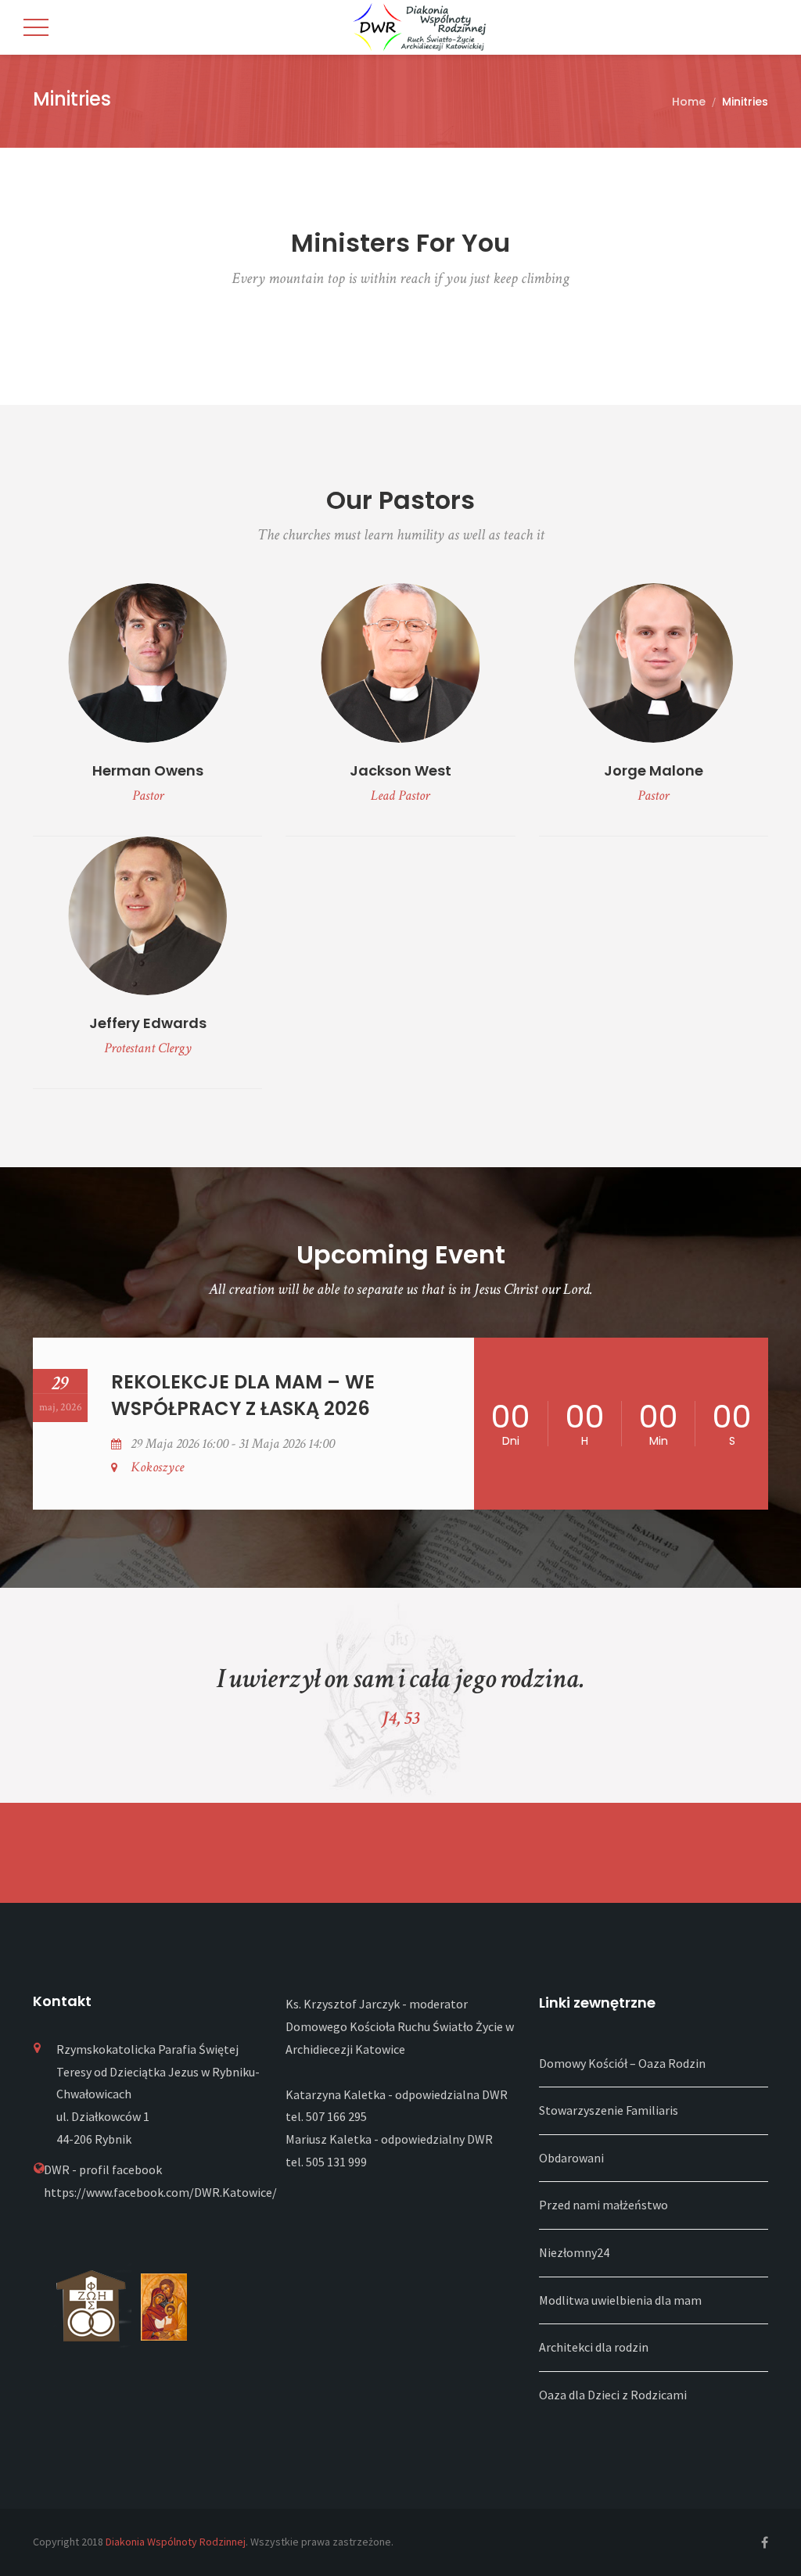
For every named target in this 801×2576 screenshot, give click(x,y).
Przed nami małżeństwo (603, 2205)
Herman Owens (148, 770)
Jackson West (400, 770)
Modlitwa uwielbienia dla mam (620, 2300)
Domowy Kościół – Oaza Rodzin (622, 2063)
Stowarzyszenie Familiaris (609, 2110)
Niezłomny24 (574, 2252)
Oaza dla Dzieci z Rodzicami (613, 2395)
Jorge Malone (654, 770)
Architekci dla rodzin (594, 2347)
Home (689, 102)
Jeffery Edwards (148, 1023)
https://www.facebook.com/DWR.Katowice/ (160, 2192)
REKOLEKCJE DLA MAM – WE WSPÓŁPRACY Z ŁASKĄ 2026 (243, 1395)
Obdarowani (571, 2158)
